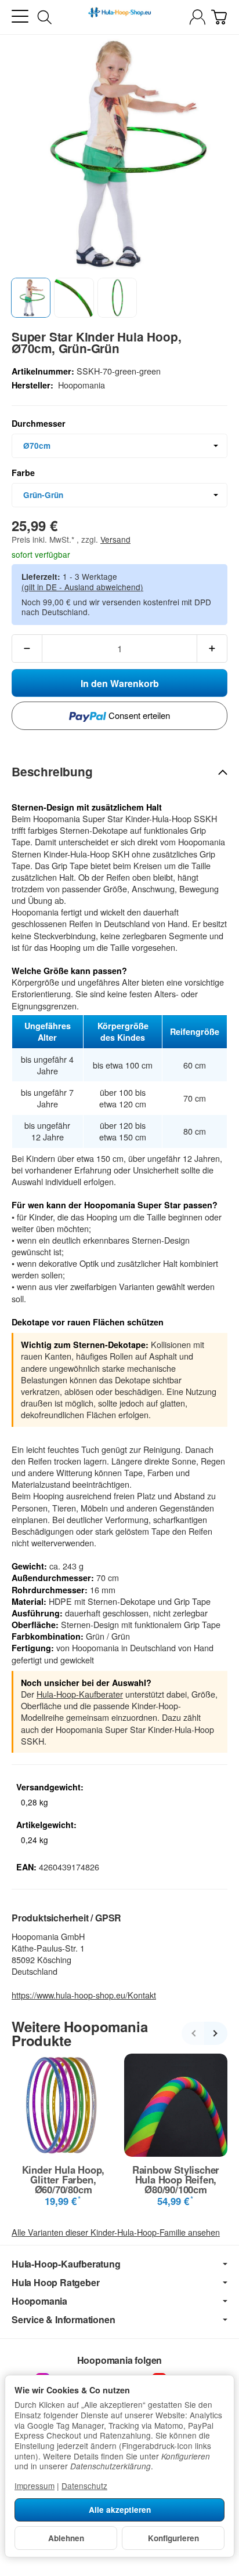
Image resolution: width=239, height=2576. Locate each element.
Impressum (35, 2486)
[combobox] (119, 446)
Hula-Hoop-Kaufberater (80, 1694)
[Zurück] (193, 2033)
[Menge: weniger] (27, 648)
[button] (31, 297)
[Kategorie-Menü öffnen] (20, 17)
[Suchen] (45, 17)
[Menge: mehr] (212, 648)
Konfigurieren (173, 2538)
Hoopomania (39, 2301)
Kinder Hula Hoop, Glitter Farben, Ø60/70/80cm (64, 2179)
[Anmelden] (198, 17)
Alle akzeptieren (120, 2510)
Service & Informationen (63, 2320)
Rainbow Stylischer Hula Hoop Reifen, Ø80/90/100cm (176, 2179)
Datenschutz (84, 2486)
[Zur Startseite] (119, 17)
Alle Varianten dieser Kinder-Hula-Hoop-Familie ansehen (116, 2232)
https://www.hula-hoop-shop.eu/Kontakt (84, 1995)
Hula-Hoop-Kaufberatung (66, 2264)
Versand (115, 539)
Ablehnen (66, 2538)
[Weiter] (216, 2033)
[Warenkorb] (219, 17)
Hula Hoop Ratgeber (55, 2283)
